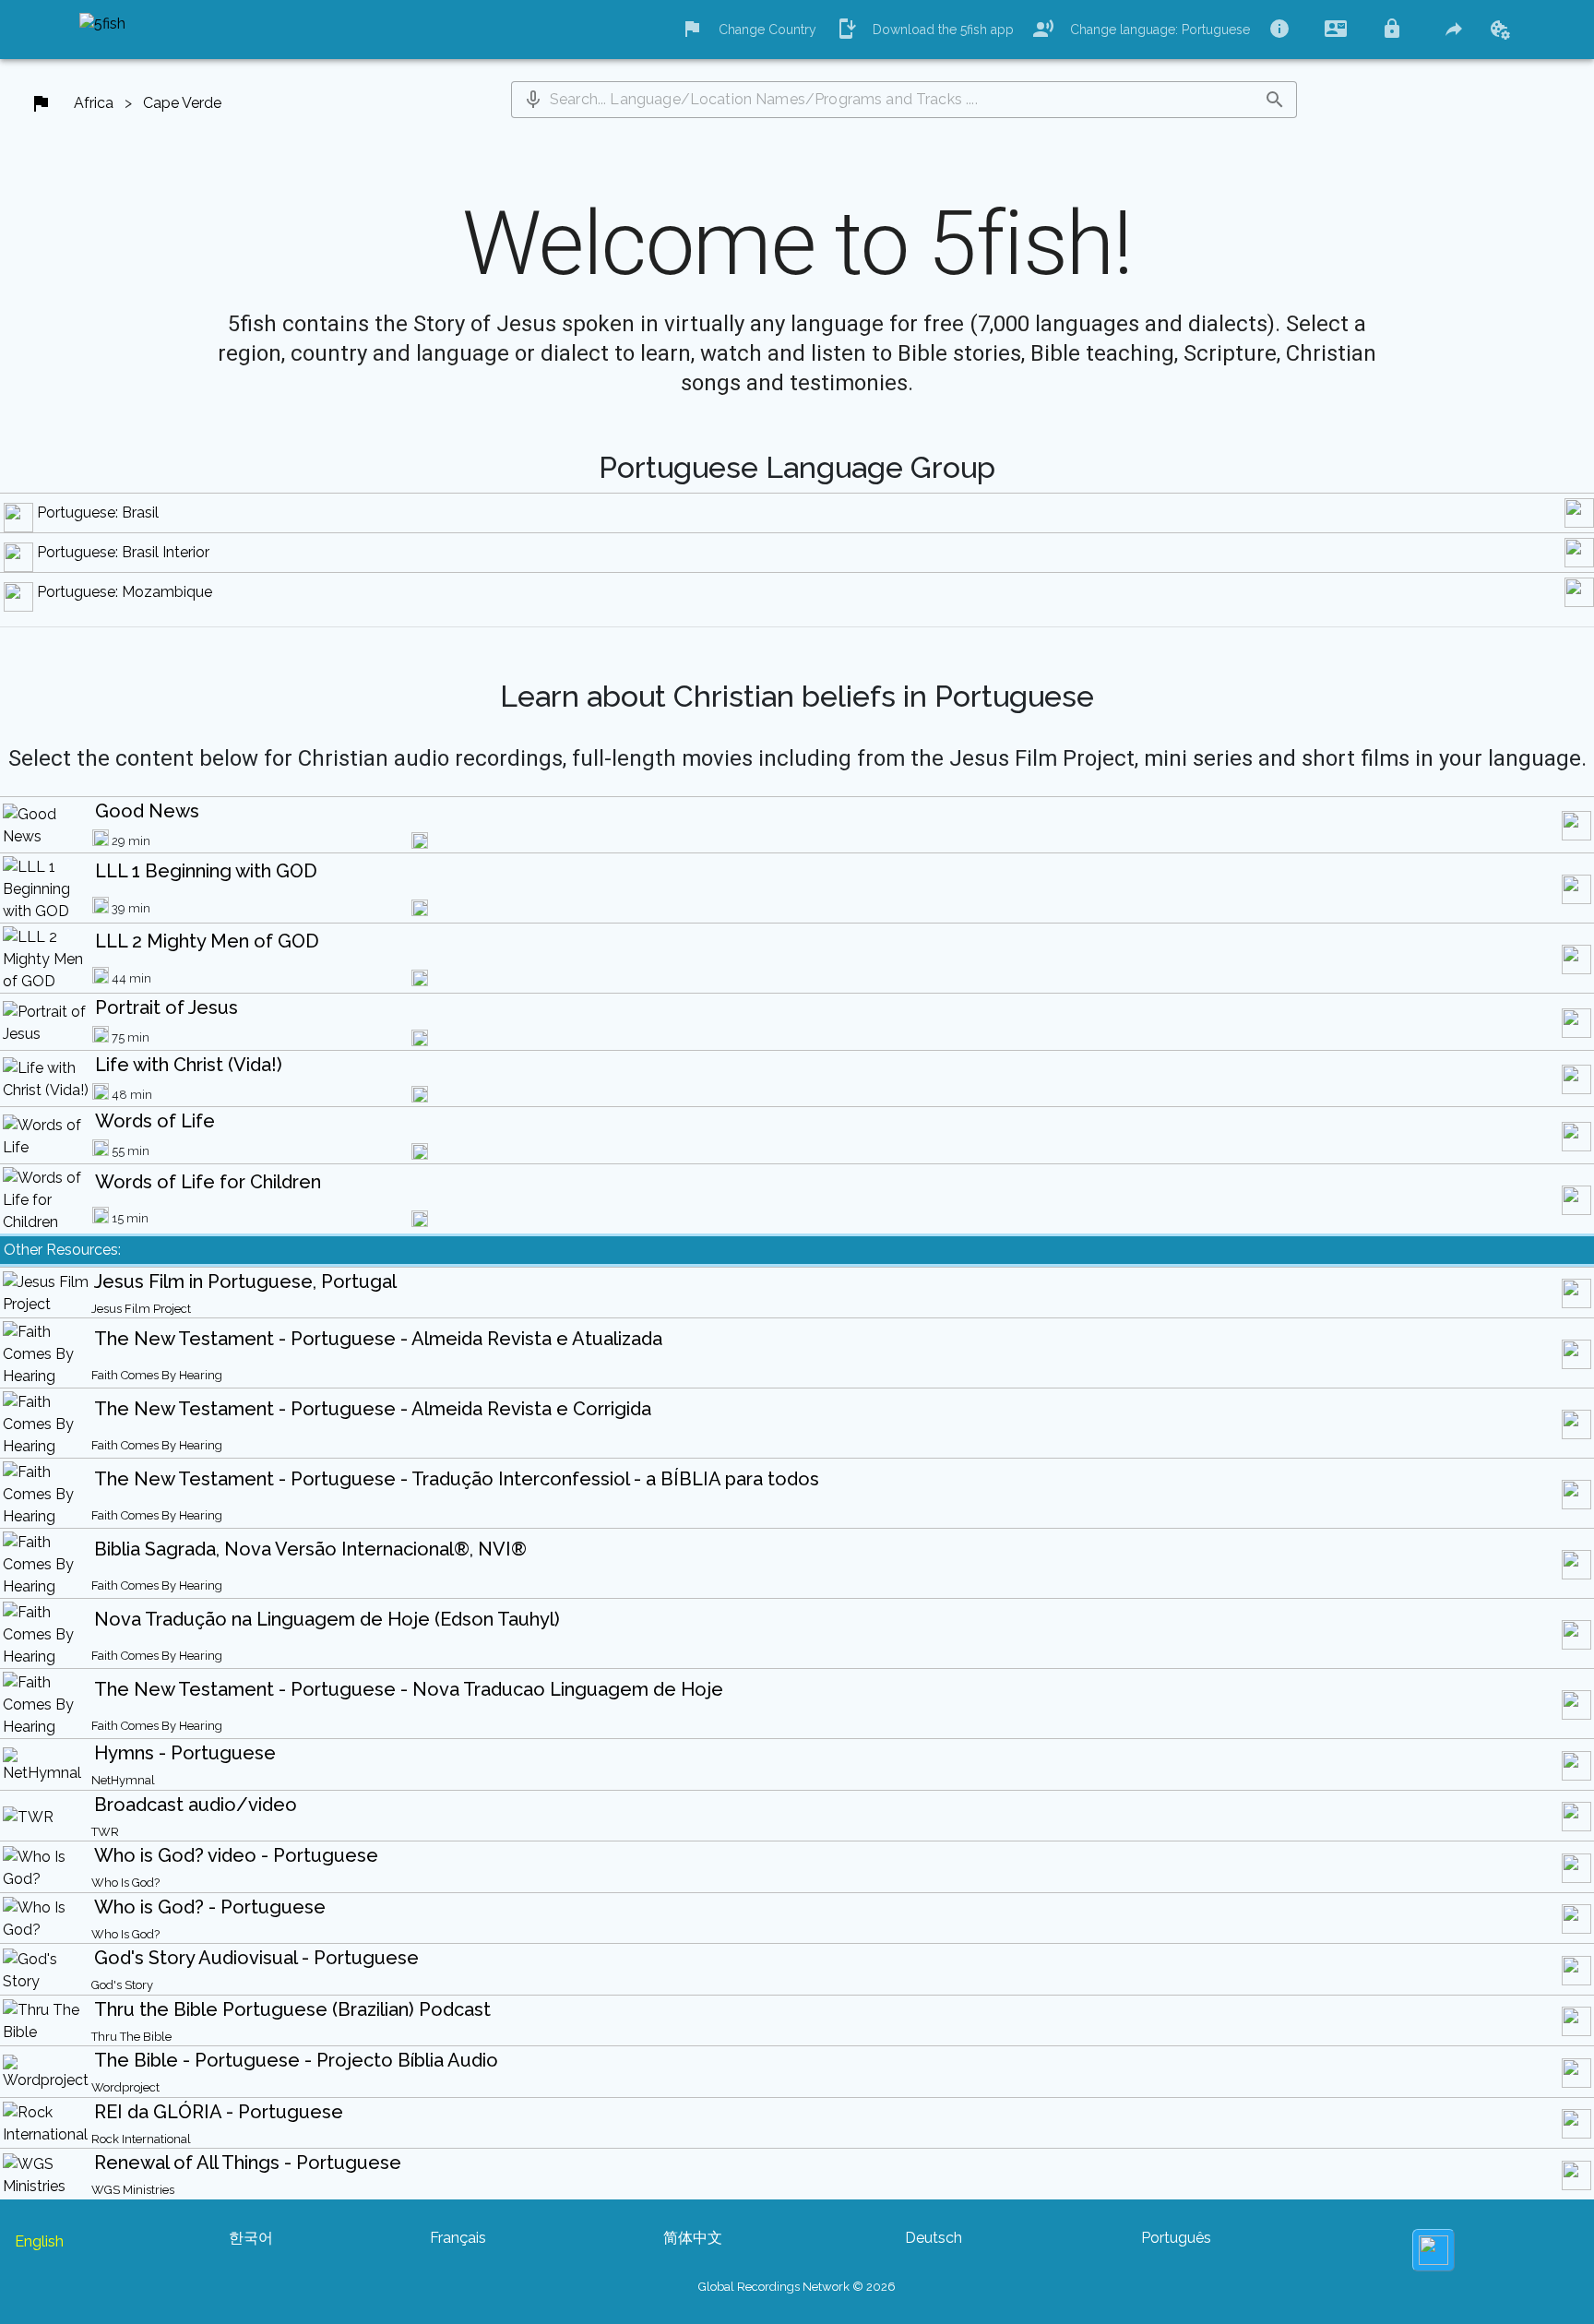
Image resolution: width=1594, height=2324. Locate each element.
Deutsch (934, 2238)
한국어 (251, 2238)
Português (1176, 2238)
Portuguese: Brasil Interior (123, 552)
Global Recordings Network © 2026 (797, 2287)
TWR (105, 1832)
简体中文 (693, 2238)
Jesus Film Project (141, 1309)
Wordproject (125, 2087)
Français (458, 2238)
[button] (533, 100)
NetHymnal (123, 1780)
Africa (94, 103)
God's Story (122, 1985)
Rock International (141, 2139)
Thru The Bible (131, 2037)
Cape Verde (182, 103)
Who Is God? (125, 1883)
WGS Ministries (133, 2190)
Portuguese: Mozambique (125, 592)
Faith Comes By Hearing (157, 1375)
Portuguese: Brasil (98, 512)
